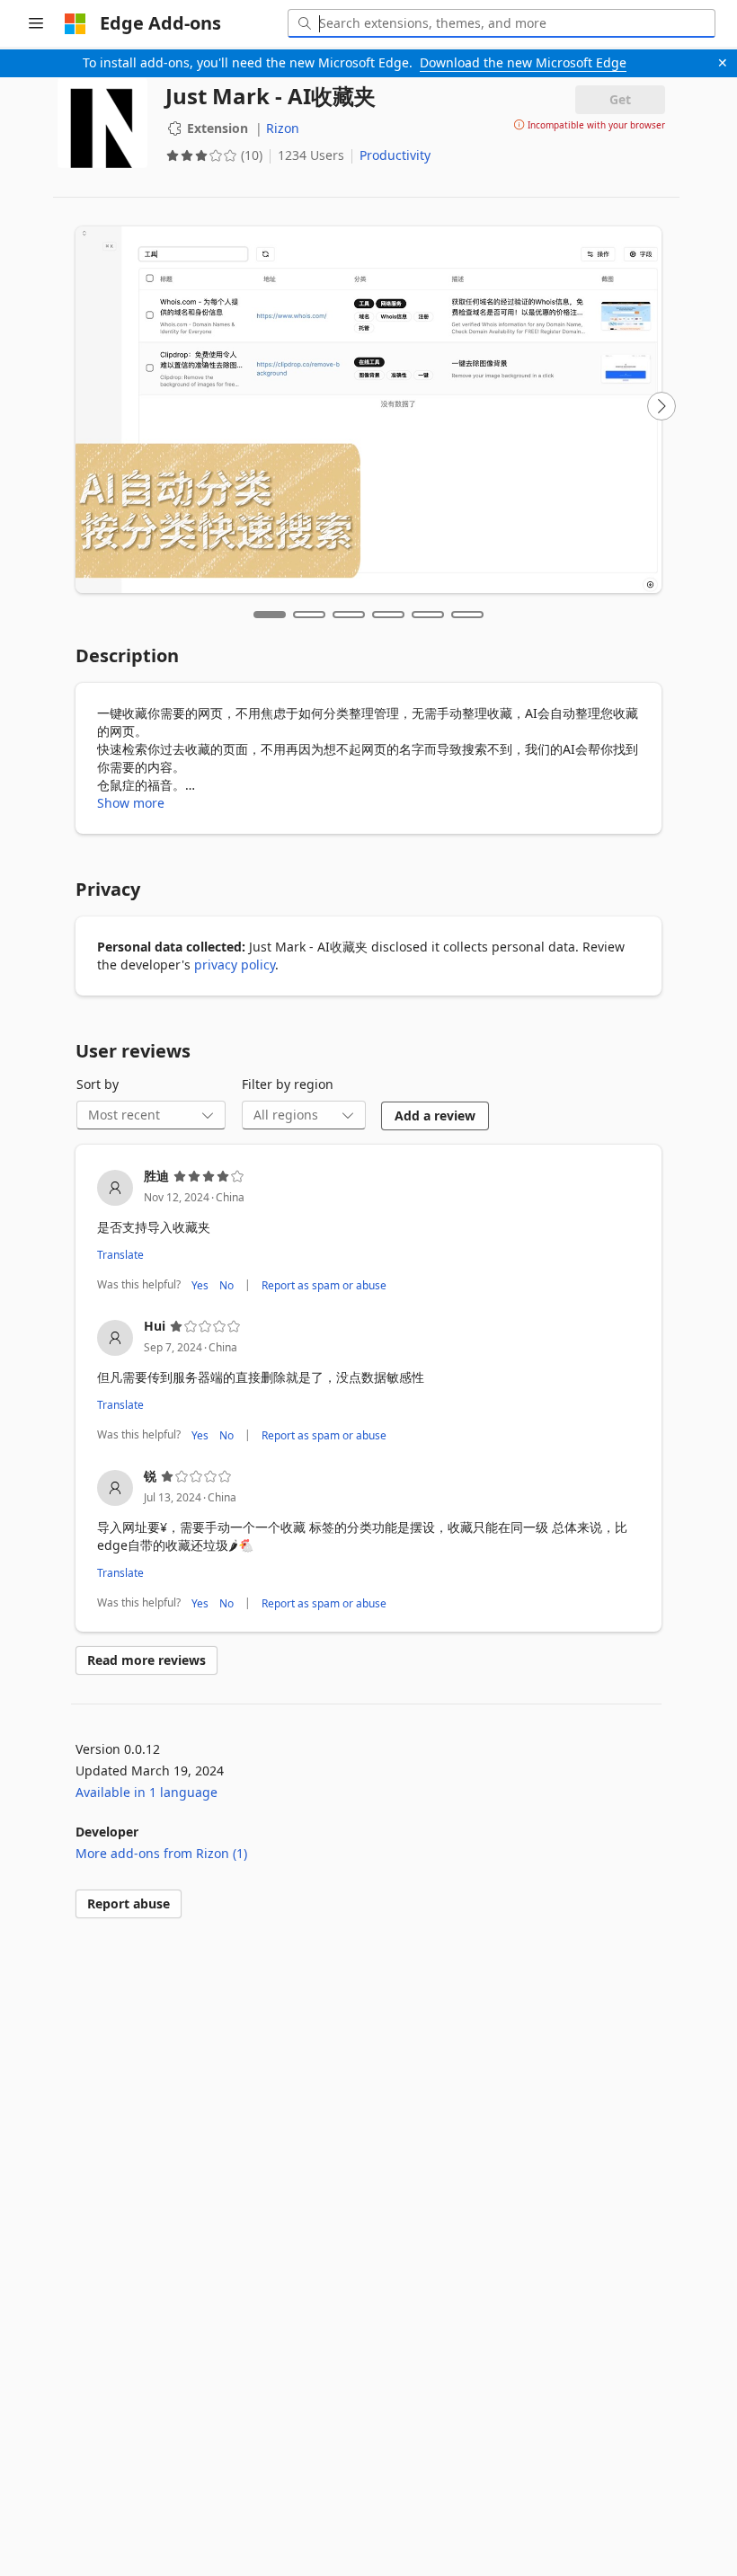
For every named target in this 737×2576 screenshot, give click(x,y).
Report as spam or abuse (324, 1284)
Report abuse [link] (129, 1903)
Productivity (395, 155)
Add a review (435, 1115)
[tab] (270, 615)
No (226, 1284)
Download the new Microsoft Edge (523, 62)
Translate (120, 1255)
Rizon (283, 128)
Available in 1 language (147, 1792)
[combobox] (502, 23)
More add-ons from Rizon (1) (161, 1853)
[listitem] (368, 1231)
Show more (131, 803)
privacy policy (235, 965)
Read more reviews (147, 1660)
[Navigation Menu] (36, 23)
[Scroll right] (662, 406)
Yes (200, 1284)
